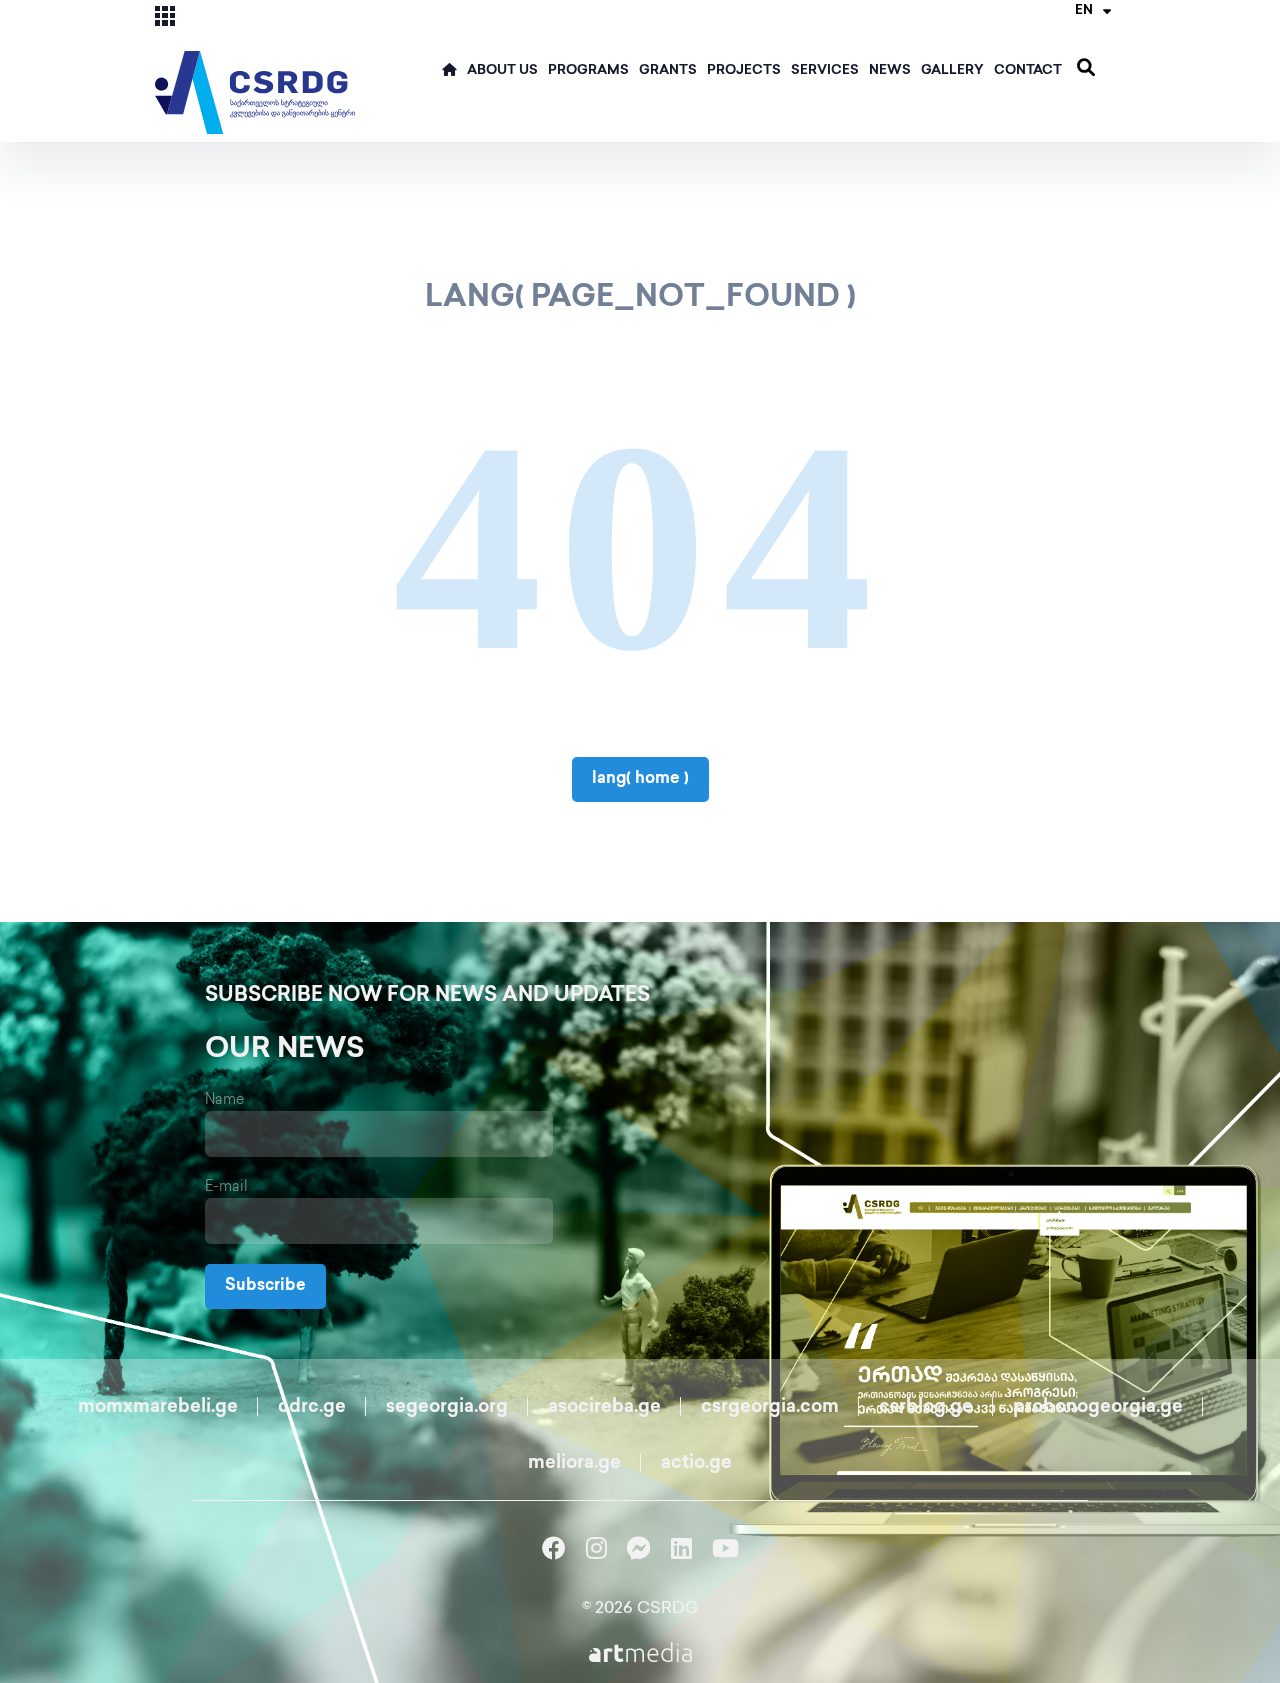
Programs (588, 71)
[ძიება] (1086, 68)
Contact (1028, 71)
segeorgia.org (447, 1408)
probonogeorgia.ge (1098, 1408)
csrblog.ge (926, 1408)
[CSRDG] (255, 68)
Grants (668, 71)
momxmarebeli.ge (158, 1408)
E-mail (226, 1187)
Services (825, 71)
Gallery (952, 71)
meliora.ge (574, 1464)
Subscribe (265, 1286)
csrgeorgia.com (770, 1408)
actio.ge (696, 1464)
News (890, 71)
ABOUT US (502, 71)
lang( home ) (640, 779)
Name (224, 1100)
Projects (744, 71)
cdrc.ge (312, 1408)
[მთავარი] (449, 76)
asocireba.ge (604, 1408)
